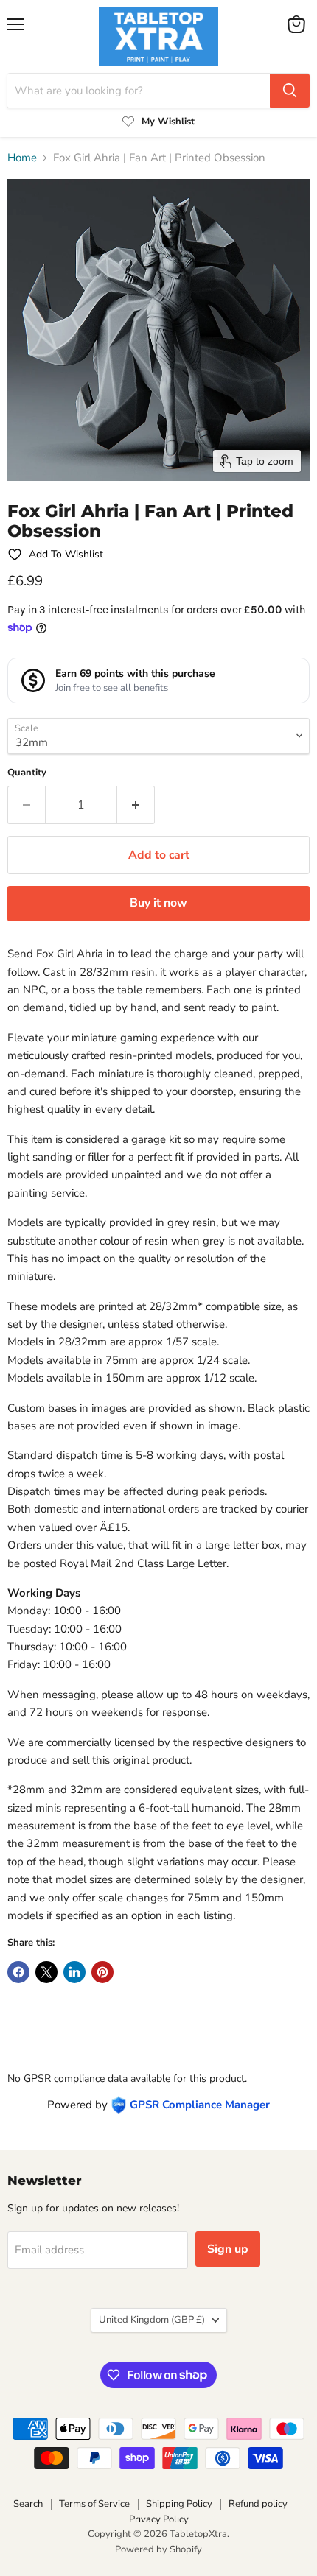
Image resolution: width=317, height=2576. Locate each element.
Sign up (228, 2249)
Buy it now (158, 903)
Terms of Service (94, 2504)
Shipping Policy (179, 2504)
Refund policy (258, 2504)
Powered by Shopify (158, 2549)
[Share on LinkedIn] (74, 1972)
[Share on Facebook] (18, 1972)
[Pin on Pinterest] (102, 1972)
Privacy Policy (159, 2519)
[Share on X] (46, 1972)
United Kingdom (152, 2320)
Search (28, 2504)
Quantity (27, 773)
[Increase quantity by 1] (136, 805)
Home (22, 158)
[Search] (290, 91)
